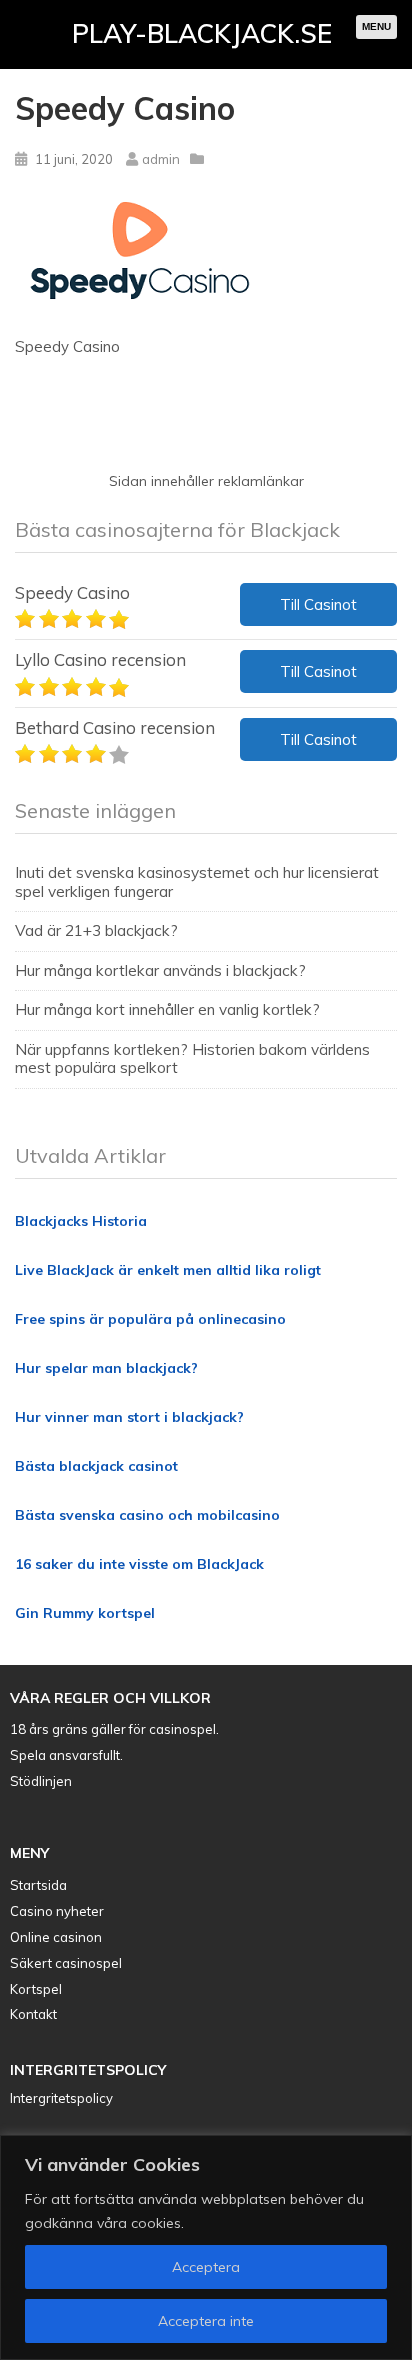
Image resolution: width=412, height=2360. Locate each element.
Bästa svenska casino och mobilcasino (147, 1515)
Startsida (38, 1885)
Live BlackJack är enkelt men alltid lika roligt (168, 1270)
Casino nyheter (57, 1911)
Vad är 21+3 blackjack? (96, 930)
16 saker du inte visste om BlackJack (139, 1564)
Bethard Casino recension (115, 727)
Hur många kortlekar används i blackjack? (160, 970)
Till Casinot (318, 604)
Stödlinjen (41, 1781)
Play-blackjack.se (202, 33)
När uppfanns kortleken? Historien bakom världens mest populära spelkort (192, 1058)
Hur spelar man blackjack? (106, 1368)
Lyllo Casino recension (100, 659)
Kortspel (36, 1989)
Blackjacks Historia (81, 1221)
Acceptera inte (206, 2321)
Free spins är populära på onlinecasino (150, 1319)
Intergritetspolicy (61, 2098)
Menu (376, 26)
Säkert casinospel (66, 1963)
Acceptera (206, 2267)
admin (161, 159)
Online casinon (56, 1937)
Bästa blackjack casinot (96, 1466)
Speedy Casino (72, 592)
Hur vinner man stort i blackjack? (129, 1417)
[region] (206, 2247)
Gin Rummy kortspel (85, 1613)
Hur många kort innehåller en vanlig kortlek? (167, 1009)
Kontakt (33, 2014)
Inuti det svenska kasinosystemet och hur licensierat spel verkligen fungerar (197, 881)
